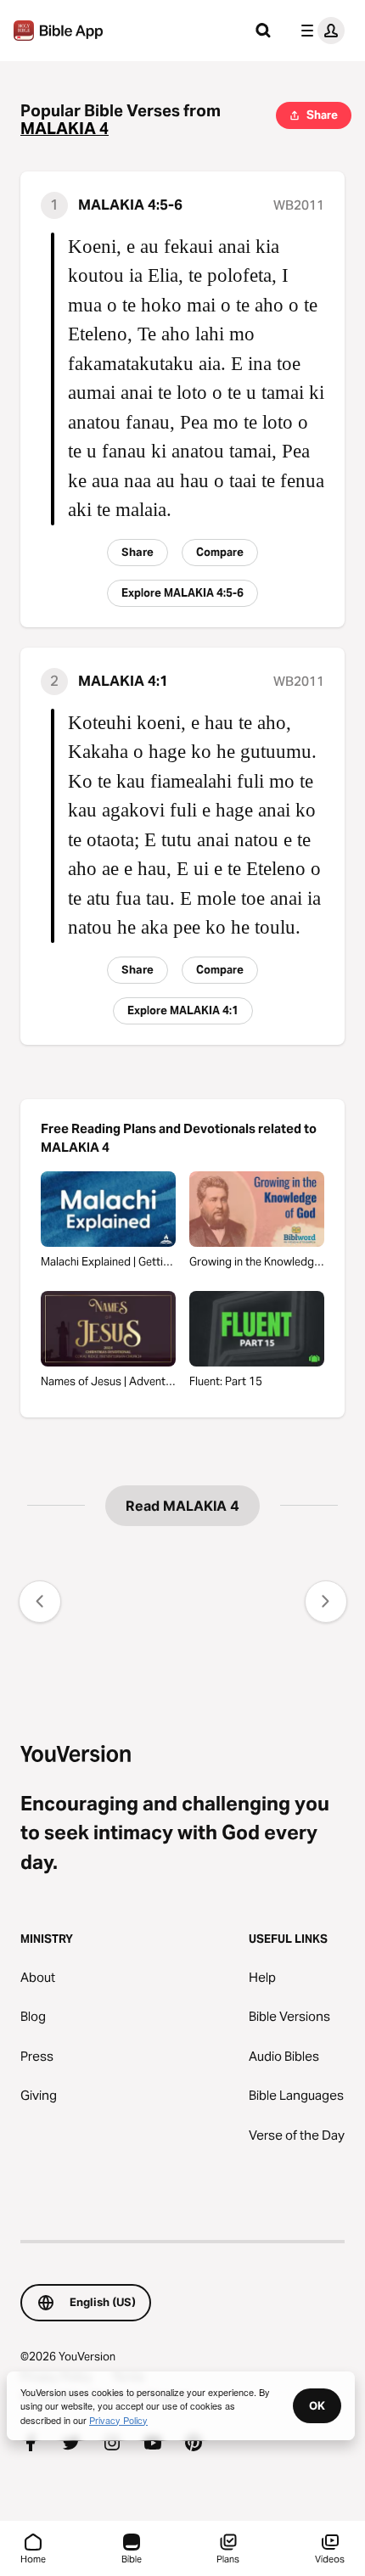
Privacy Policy (118, 2420)
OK (317, 2405)
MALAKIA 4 (65, 129)
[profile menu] (319, 31)
